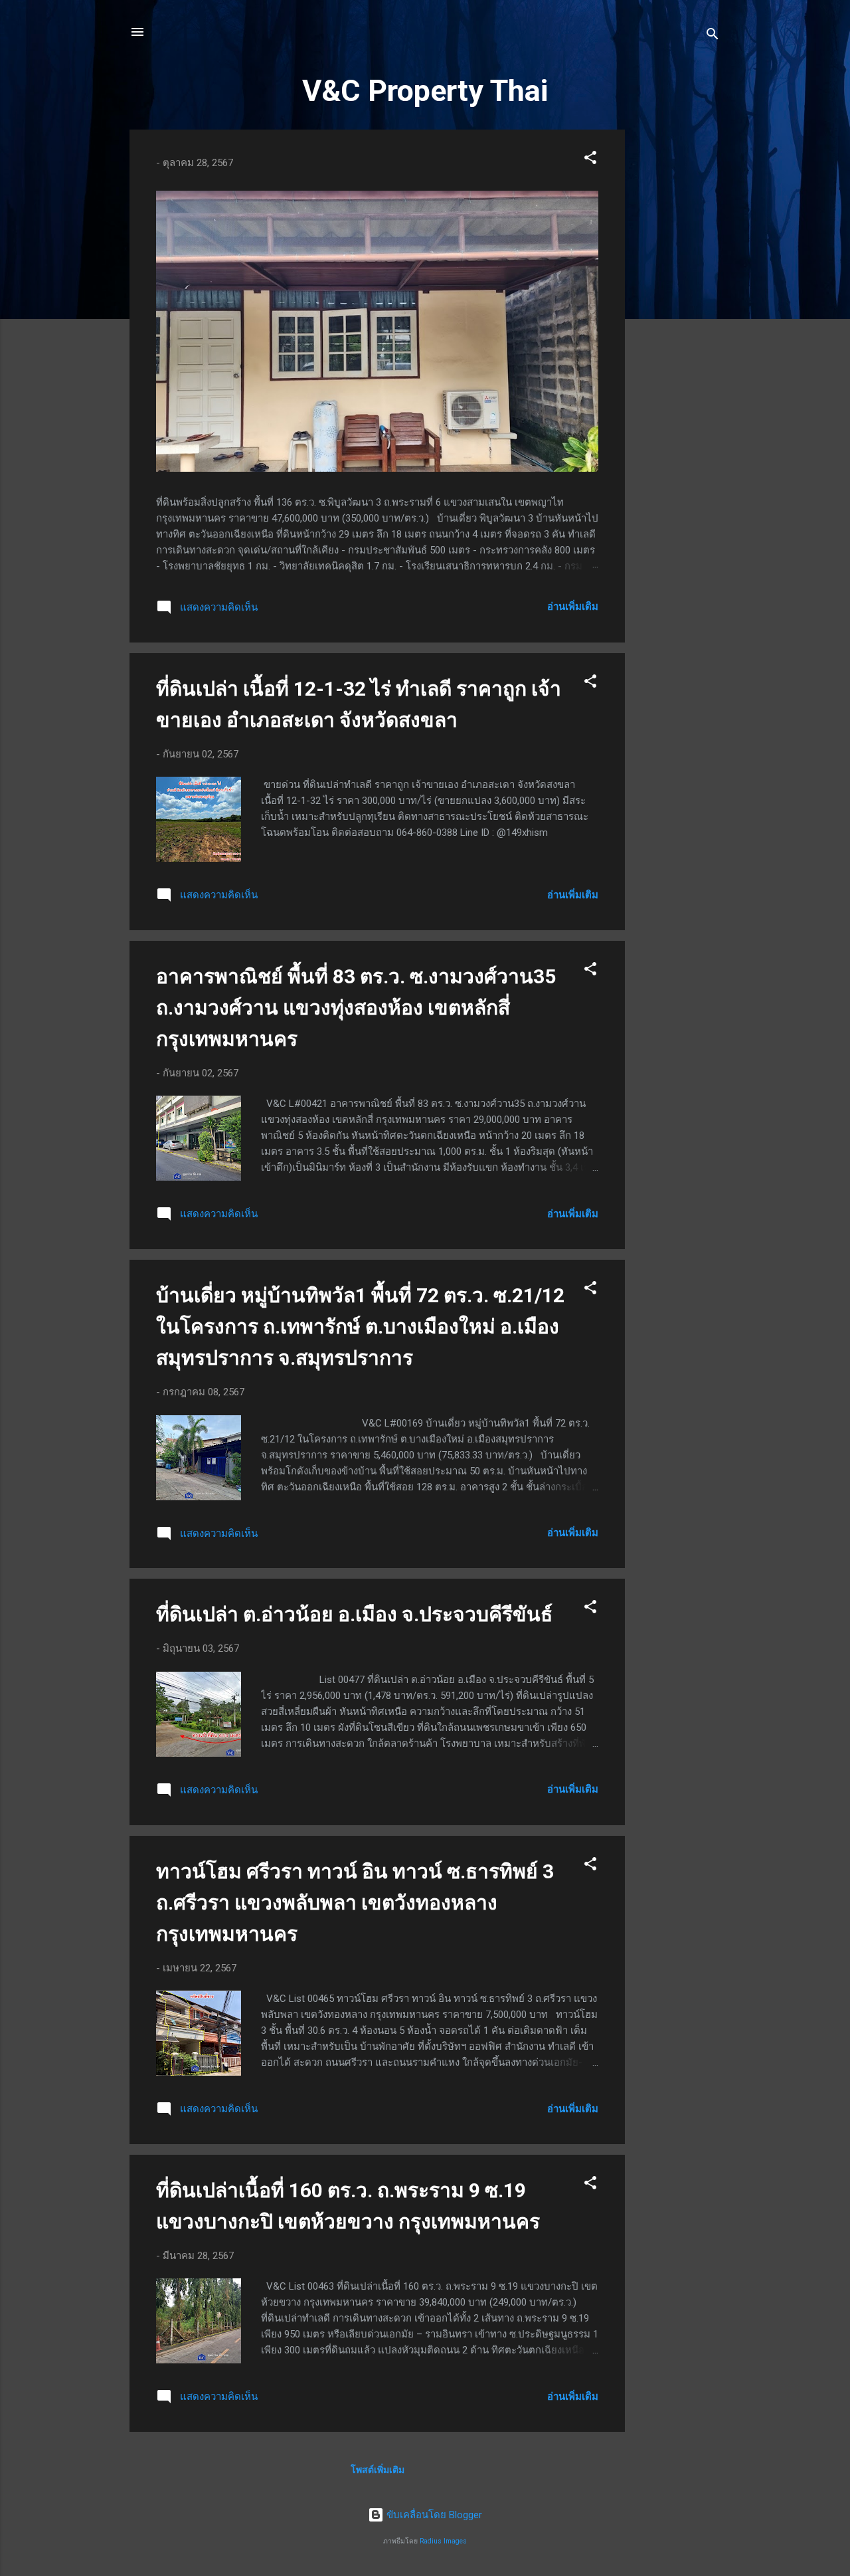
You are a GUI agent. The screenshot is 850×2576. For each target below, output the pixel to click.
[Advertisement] (678, 329)
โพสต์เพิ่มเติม (378, 2470)
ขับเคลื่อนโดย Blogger (433, 2515)
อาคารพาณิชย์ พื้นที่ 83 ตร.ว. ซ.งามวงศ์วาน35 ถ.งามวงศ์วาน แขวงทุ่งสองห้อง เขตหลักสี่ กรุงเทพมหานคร (356, 1008)
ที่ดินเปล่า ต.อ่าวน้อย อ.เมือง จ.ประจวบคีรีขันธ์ (354, 1614)
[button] (590, 160)
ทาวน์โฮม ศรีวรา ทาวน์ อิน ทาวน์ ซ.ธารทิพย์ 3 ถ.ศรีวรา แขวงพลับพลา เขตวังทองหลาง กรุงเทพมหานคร (355, 1903)
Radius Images (443, 2541)
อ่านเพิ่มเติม (573, 607)
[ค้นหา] (713, 36)
